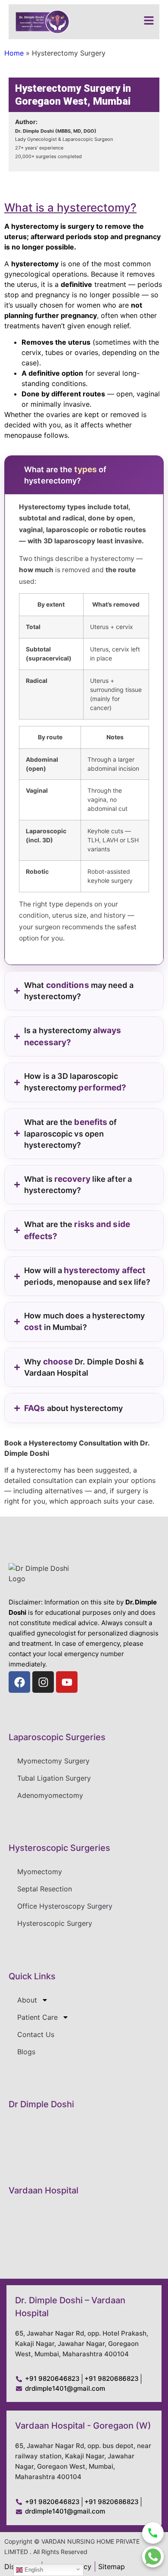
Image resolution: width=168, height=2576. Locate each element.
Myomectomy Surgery (53, 1761)
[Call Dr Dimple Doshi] (153, 2533)
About (27, 2000)
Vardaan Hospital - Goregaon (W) (83, 2426)
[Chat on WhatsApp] (153, 2557)
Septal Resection (45, 1889)
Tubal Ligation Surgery (54, 1778)
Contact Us (36, 2034)
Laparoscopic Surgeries (57, 1737)
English (33, 2570)
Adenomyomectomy (50, 1795)
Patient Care (37, 2017)
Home (14, 53)
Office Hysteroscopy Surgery (65, 1906)
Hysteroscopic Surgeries (59, 1848)
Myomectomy (40, 1872)
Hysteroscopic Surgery (55, 1923)
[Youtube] (67, 1682)
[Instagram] (43, 1682)
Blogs (26, 2052)
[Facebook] (19, 1682)
